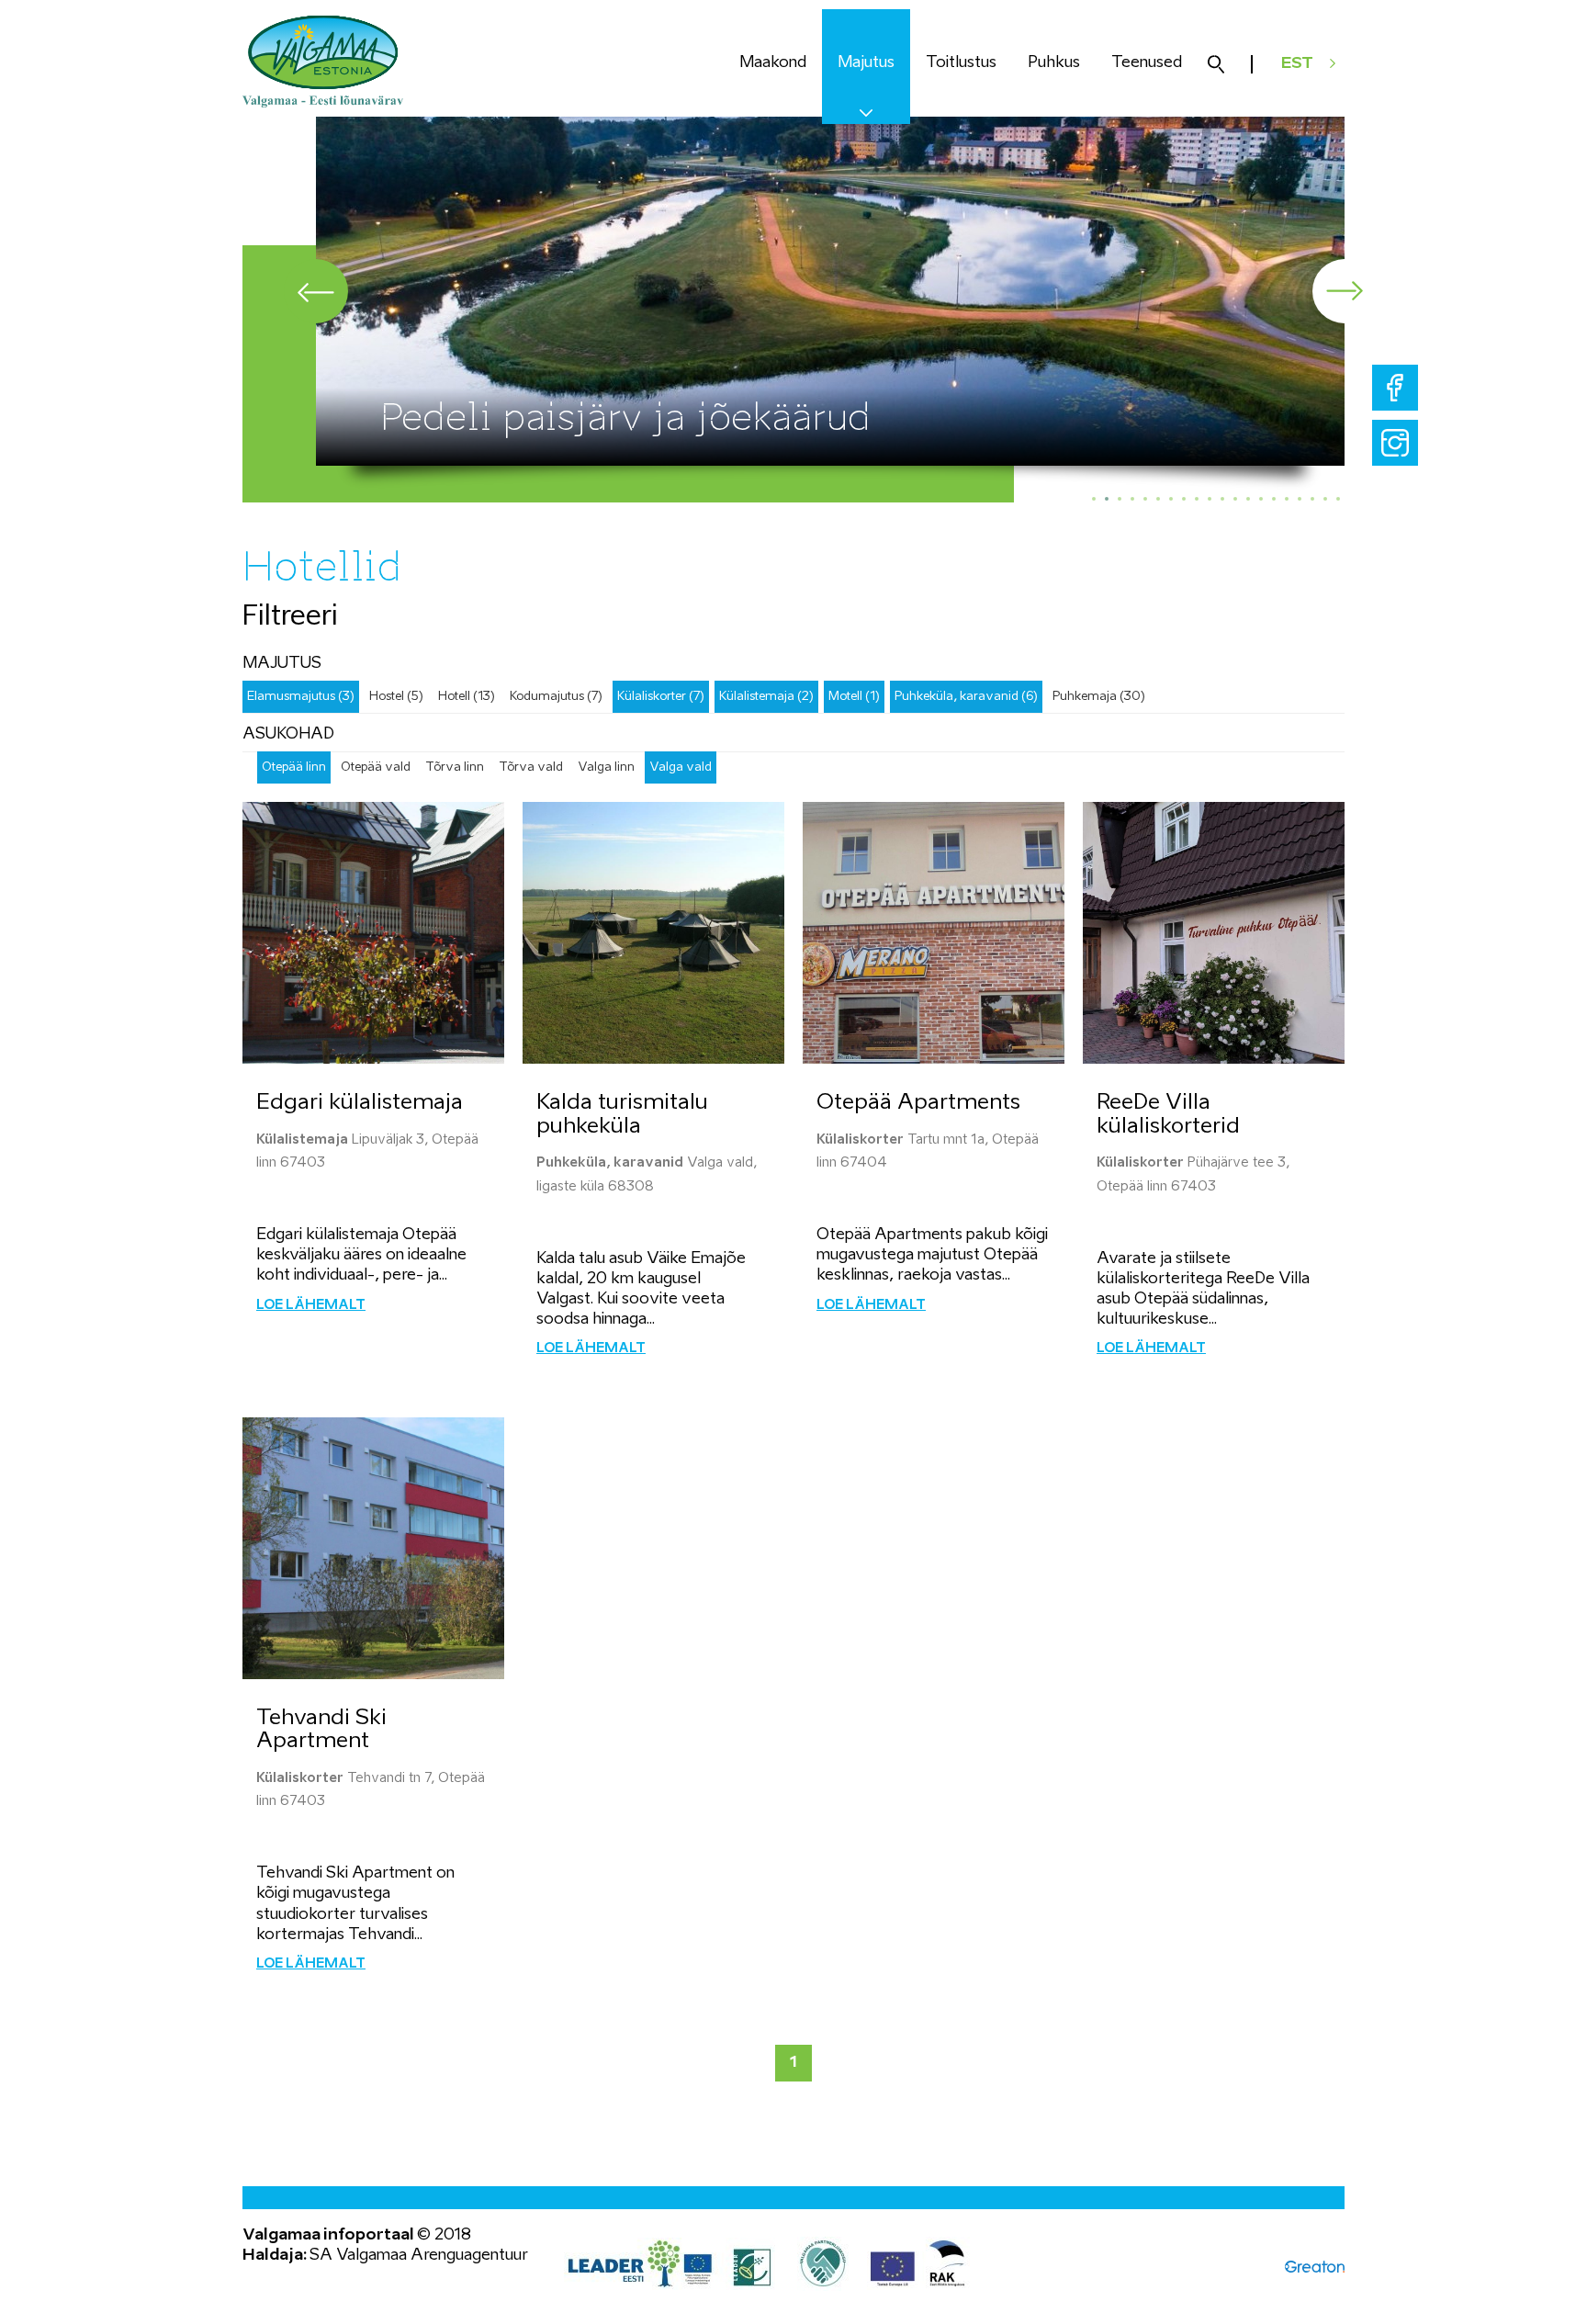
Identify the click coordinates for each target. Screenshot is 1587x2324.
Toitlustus (961, 63)
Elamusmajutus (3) (301, 697)
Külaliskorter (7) (661, 697)
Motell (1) (854, 697)
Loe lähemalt (311, 1305)
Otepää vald (376, 767)
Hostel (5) (396, 697)
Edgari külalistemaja (360, 1103)
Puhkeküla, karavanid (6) (966, 697)
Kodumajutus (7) (556, 697)
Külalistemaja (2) (766, 697)
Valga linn (606, 767)
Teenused (1147, 63)
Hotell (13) (467, 697)
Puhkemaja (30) (1099, 697)
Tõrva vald (531, 767)
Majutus (866, 63)
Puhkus (1054, 63)
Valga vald (681, 767)
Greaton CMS (1315, 2267)
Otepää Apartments (918, 1103)
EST (1297, 64)
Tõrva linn (455, 767)
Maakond (773, 63)
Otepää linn (294, 767)
